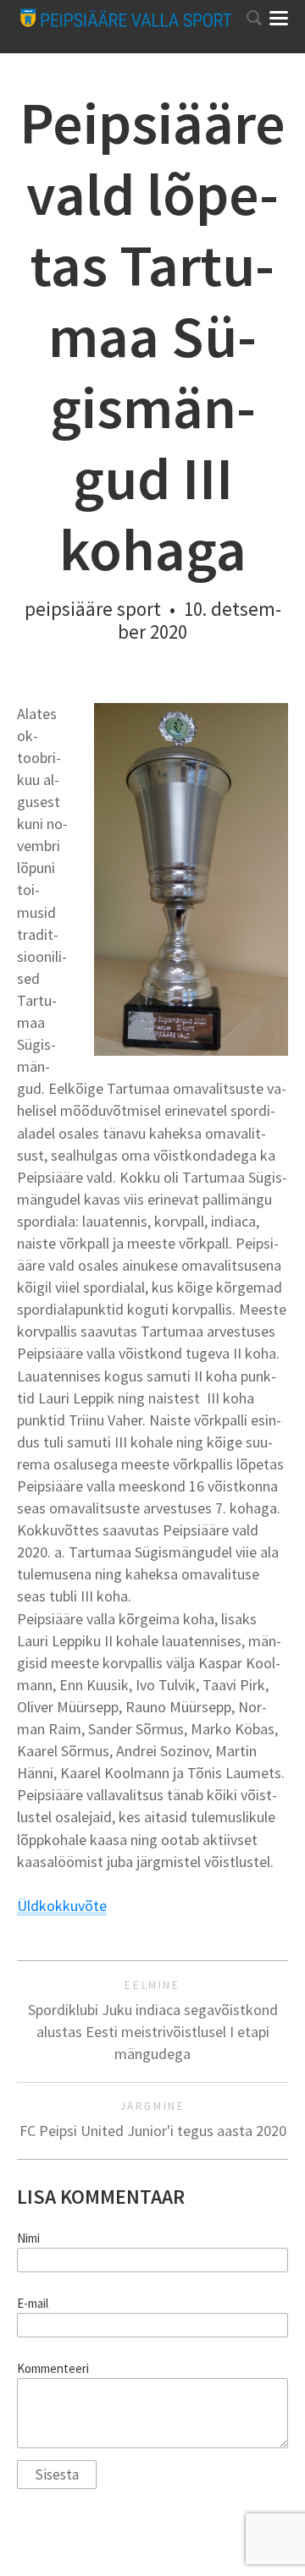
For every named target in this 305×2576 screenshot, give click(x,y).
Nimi (28, 2238)
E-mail (33, 2304)
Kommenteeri (53, 2369)
